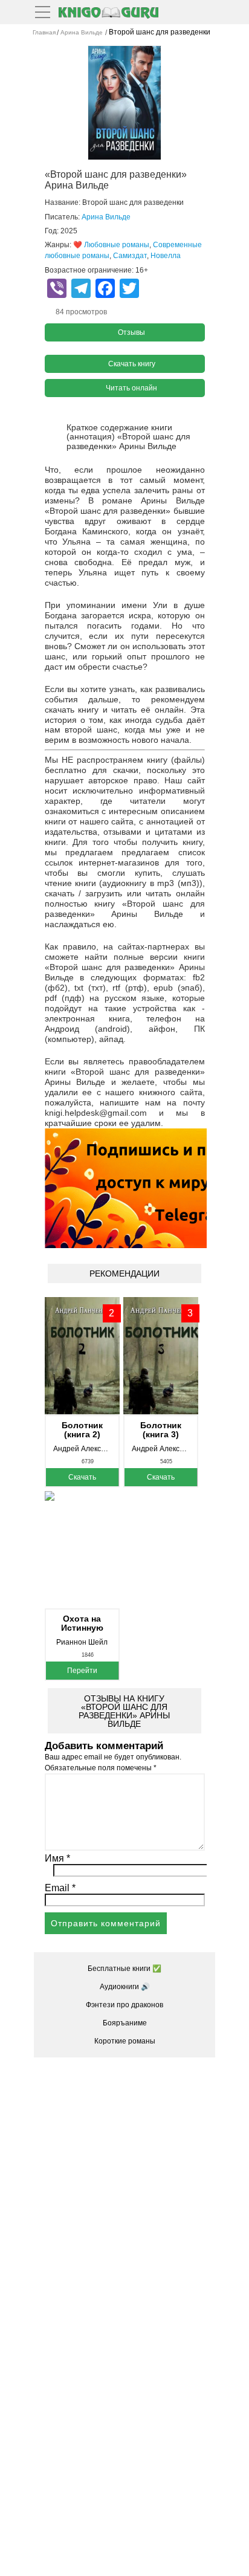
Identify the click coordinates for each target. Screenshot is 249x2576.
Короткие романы (125, 2041)
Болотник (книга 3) (161, 1430)
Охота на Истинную (82, 1623)
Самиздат (130, 256)
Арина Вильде (106, 217)
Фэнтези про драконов (124, 2005)
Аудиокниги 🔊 (125, 1987)
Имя (57, 1858)
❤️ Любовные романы (111, 245)
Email (60, 1888)
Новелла (166, 256)
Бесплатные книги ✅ (124, 1969)
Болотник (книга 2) (82, 1430)
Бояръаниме (125, 2023)
